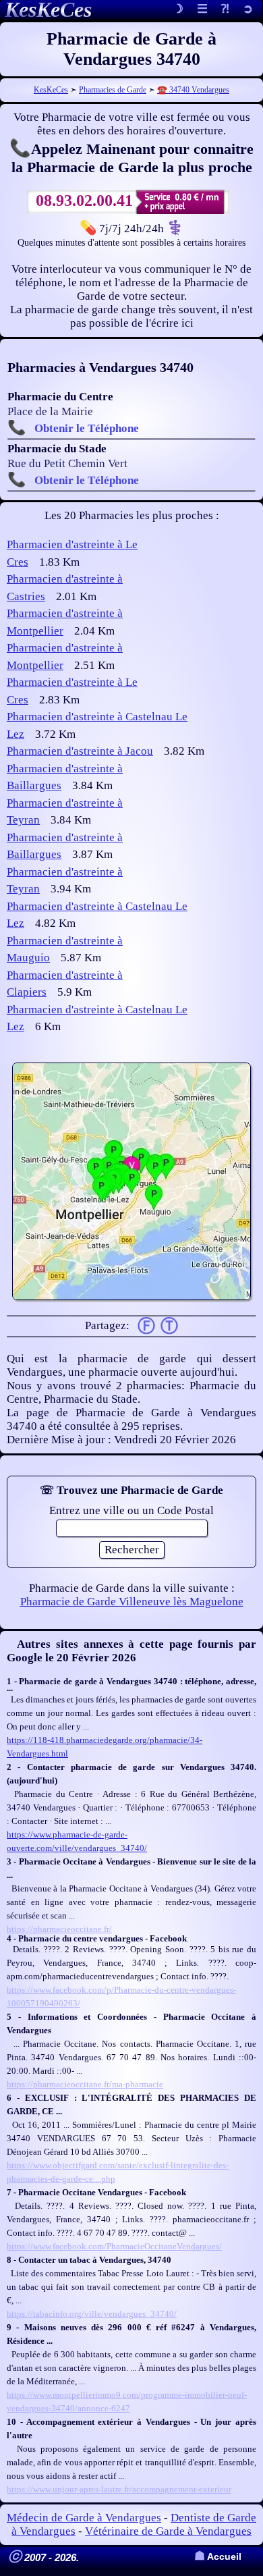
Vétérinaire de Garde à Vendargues (168, 2531)
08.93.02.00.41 (84, 200)
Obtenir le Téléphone (87, 428)
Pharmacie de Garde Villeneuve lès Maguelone (132, 1602)
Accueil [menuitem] (218, 2557)
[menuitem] (248, 10)
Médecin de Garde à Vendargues (84, 2518)
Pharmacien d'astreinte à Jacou (80, 751)
